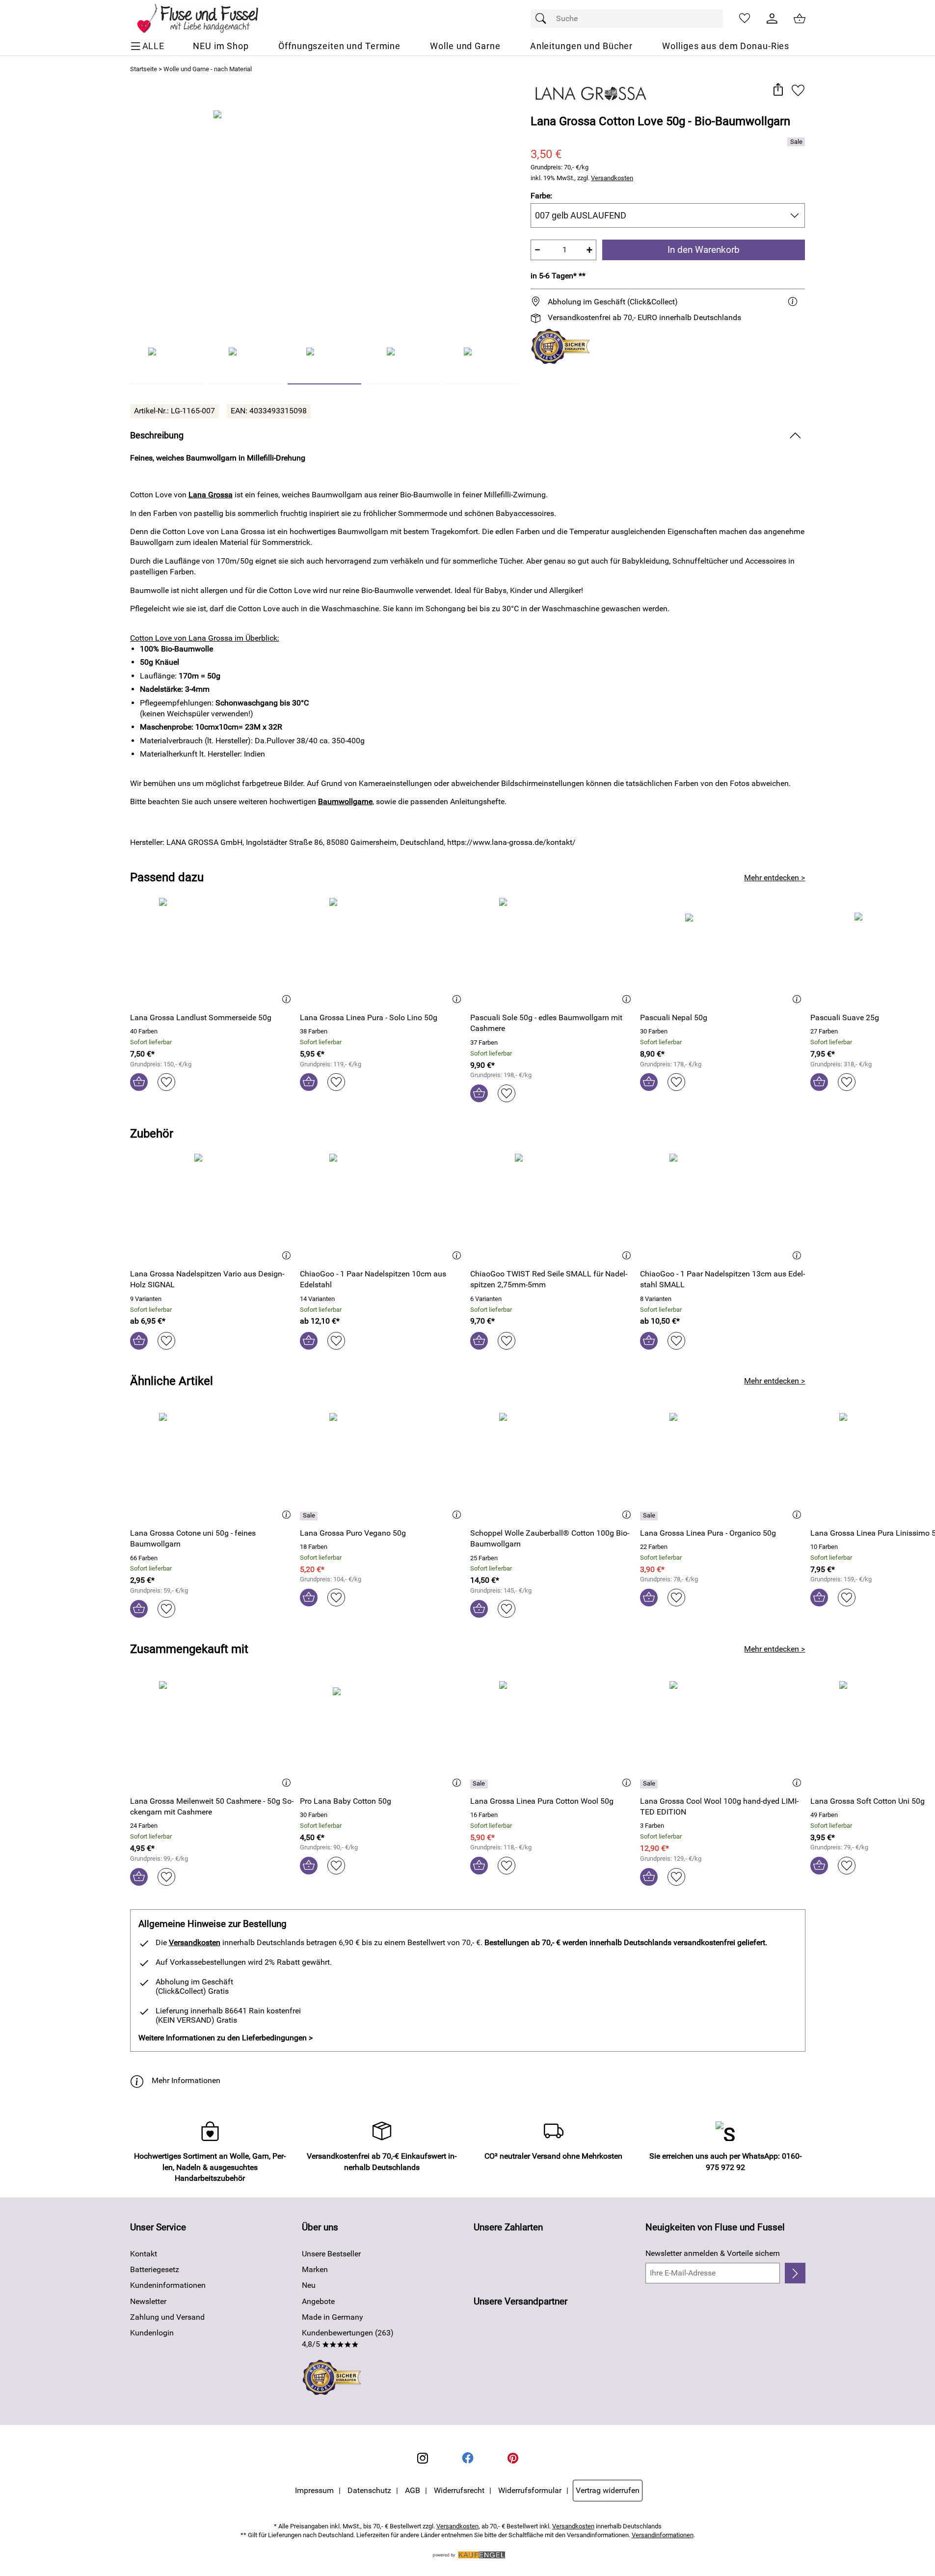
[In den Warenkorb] (139, 1082)
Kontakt (144, 2254)
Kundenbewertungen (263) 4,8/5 (348, 2338)
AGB (413, 2490)
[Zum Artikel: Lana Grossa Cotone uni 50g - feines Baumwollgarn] (213, 1466)
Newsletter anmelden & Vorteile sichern (713, 2253)
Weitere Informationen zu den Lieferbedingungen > (226, 2038)
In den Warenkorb (704, 250)
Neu (309, 2285)
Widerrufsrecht (459, 2490)
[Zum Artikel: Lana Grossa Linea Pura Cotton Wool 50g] (553, 1734)
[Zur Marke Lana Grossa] (591, 94)
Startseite (144, 69)
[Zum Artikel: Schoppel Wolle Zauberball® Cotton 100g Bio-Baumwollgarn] (553, 1466)
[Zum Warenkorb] (800, 19)
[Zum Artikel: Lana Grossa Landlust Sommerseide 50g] (213, 951)
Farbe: (541, 196)
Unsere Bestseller (331, 2254)
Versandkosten (612, 178)
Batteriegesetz (155, 2269)
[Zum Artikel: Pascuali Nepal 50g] (723, 951)
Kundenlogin (152, 2333)
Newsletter (148, 2301)
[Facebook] (468, 2458)
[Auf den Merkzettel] (798, 90)
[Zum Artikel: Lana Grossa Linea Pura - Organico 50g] (723, 1466)
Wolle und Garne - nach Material (208, 69)
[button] (778, 90)
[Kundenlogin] (772, 19)
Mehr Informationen (186, 2080)
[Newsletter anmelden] (795, 2273)
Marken (315, 2269)
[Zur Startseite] (204, 19)
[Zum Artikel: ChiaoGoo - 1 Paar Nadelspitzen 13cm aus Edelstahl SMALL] (723, 1207)
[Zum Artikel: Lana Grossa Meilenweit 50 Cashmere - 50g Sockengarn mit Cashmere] (213, 1734)
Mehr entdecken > (775, 878)
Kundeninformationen (168, 2285)
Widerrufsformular (530, 2490)
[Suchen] (543, 19)
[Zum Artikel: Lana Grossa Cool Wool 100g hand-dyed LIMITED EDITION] (723, 1734)
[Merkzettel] (745, 19)
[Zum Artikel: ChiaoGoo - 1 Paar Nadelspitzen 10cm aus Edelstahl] (383, 1207)
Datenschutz (369, 2490)
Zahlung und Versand (167, 2317)
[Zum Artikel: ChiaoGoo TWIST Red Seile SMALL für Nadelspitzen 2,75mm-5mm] (553, 1207)
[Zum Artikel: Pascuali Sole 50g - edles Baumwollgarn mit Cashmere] (553, 951)
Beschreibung (157, 435)
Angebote (318, 2301)
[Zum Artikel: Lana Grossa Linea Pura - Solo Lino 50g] (383, 951)
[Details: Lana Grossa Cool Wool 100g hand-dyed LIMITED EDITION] (650, 1784)
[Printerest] (513, 2458)
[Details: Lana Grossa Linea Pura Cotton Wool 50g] (480, 1784)
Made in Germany (333, 2317)
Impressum (314, 2490)
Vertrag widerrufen (608, 2490)
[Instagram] (423, 2458)
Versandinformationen (663, 2535)
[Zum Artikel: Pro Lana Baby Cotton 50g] (383, 1734)
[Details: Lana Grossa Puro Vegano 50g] (310, 1516)
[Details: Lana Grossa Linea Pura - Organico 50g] (650, 1516)
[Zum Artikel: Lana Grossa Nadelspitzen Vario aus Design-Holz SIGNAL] (213, 1207)
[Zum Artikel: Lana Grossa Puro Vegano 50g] (383, 1466)
